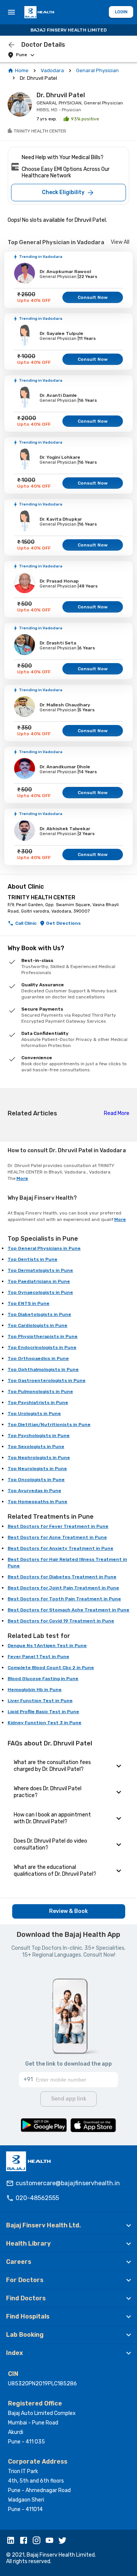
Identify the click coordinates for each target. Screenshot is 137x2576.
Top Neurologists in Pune (37, 1469)
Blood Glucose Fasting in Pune (43, 1679)
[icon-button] (11, 45)
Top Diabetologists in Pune (39, 1314)
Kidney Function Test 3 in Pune (45, 1723)
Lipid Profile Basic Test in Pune (43, 1712)
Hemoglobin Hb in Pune (35, 1690)
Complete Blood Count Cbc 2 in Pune (51, 1668)
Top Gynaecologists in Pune (40, 1292)
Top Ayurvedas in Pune (34, 1491)
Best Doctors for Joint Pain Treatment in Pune (63, 1588)
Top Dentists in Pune (33, 1259)
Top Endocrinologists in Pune (42, 1347)
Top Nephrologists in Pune (39, 1458)
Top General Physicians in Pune (44, 1248)
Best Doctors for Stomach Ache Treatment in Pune (68, 1610)
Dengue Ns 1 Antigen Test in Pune (47, 1646)
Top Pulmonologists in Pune (40, 1391)
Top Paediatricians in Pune (39, 1281)
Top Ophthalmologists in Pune (43, 1369)
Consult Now (93, 297)
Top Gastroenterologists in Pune (47, 1380)
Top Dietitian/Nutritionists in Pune (49, 1425)
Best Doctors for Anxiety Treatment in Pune (61, 1548)
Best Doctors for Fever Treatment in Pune (58, 1526)
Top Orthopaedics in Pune (38, 1358)
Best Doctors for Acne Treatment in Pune (57, 1537)
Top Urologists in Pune (34, 1414)
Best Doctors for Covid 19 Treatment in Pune (61, 1621)
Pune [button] (22, 55)
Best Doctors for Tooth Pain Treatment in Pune (64, 1599)
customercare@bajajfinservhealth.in (68, 2183)
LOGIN (121, 12)
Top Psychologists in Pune (39, 1436)
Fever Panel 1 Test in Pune (38, 1657)
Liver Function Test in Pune (40, 1701)
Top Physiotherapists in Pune (43, 1336)
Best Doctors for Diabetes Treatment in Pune (62, 1577)
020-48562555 (37, 2198)
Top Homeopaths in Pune (37, 1502)
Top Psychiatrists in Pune (38, 1403)
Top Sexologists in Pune (36, 1447)
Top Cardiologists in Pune (37, 1325)
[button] (68, 2225)
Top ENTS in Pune (29, 1303)
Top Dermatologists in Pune (40, 1270)
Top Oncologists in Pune (36, 1480)
